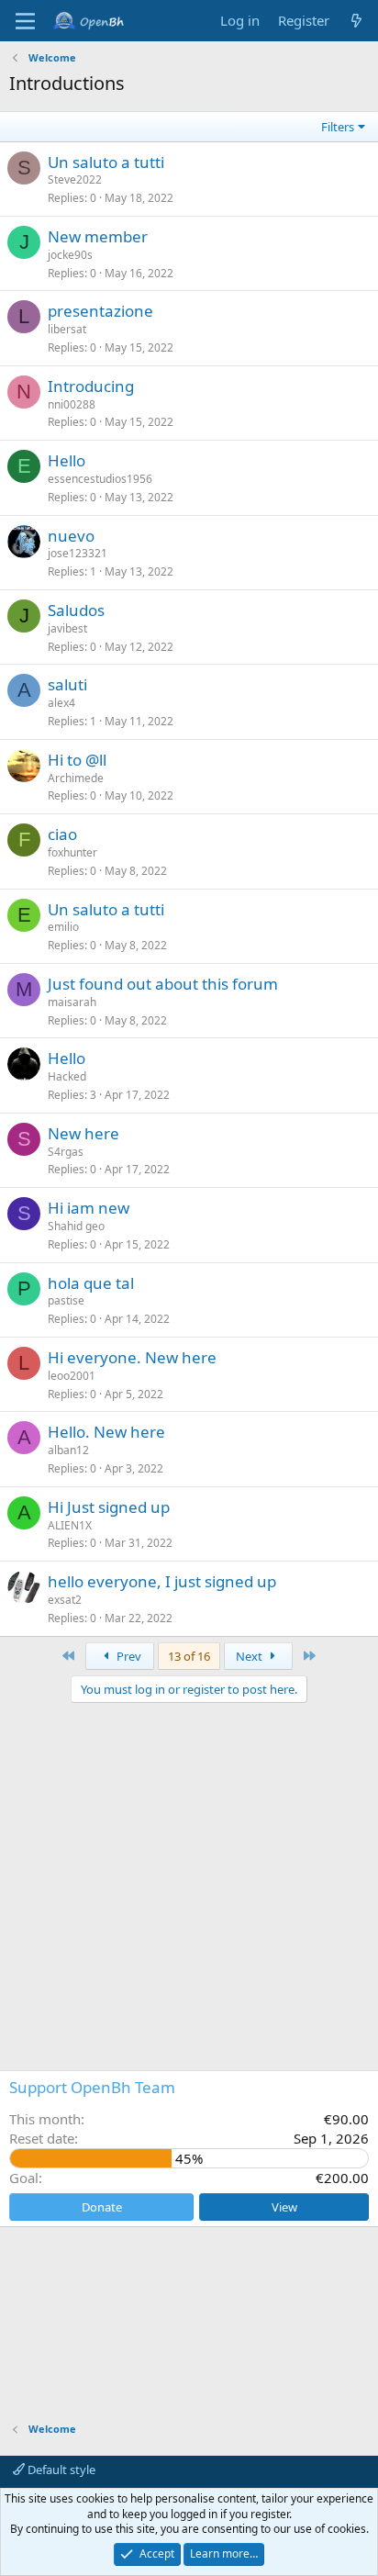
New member (98, 236)
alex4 (61, 703)
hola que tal (91, 1283)
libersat (67, 329)
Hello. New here (106, 1432)
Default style (60, 2470)
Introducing (91, 386)
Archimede (76, 778)
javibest (67, 628)
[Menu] (25, 21)
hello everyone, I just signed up (162, 1581)
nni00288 (72, 404)
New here (83, 1133)
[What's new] (356, 21)
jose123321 (78, 553)
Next (250, 1656)
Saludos (76, 610)
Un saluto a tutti (106, 162)
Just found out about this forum (163, 984)
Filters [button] (338, 127)
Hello (67, 460)
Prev (128, 1656)
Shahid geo (76, 1226)
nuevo (71, 536)
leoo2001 (72, 1376)
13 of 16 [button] (189, 1656)
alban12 (68, 1450)
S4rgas (66, 1152)
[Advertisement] (189, 1786)
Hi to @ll (77, 760)
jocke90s (70, 255)
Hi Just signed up (109, 1507)
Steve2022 (75, 179)
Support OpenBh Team (92, 2087)
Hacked (67, 1076)
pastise (66, 1300)
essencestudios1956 (100, 479)
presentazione (100, 311)
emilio (63, 927)
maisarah (72, 1002)
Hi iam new (89, 1208)
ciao (62, 834)
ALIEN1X (70, 1525)
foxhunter (72, 852)
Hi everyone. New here (132, 1357)
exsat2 (65, 1600)
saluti (67, 684)
